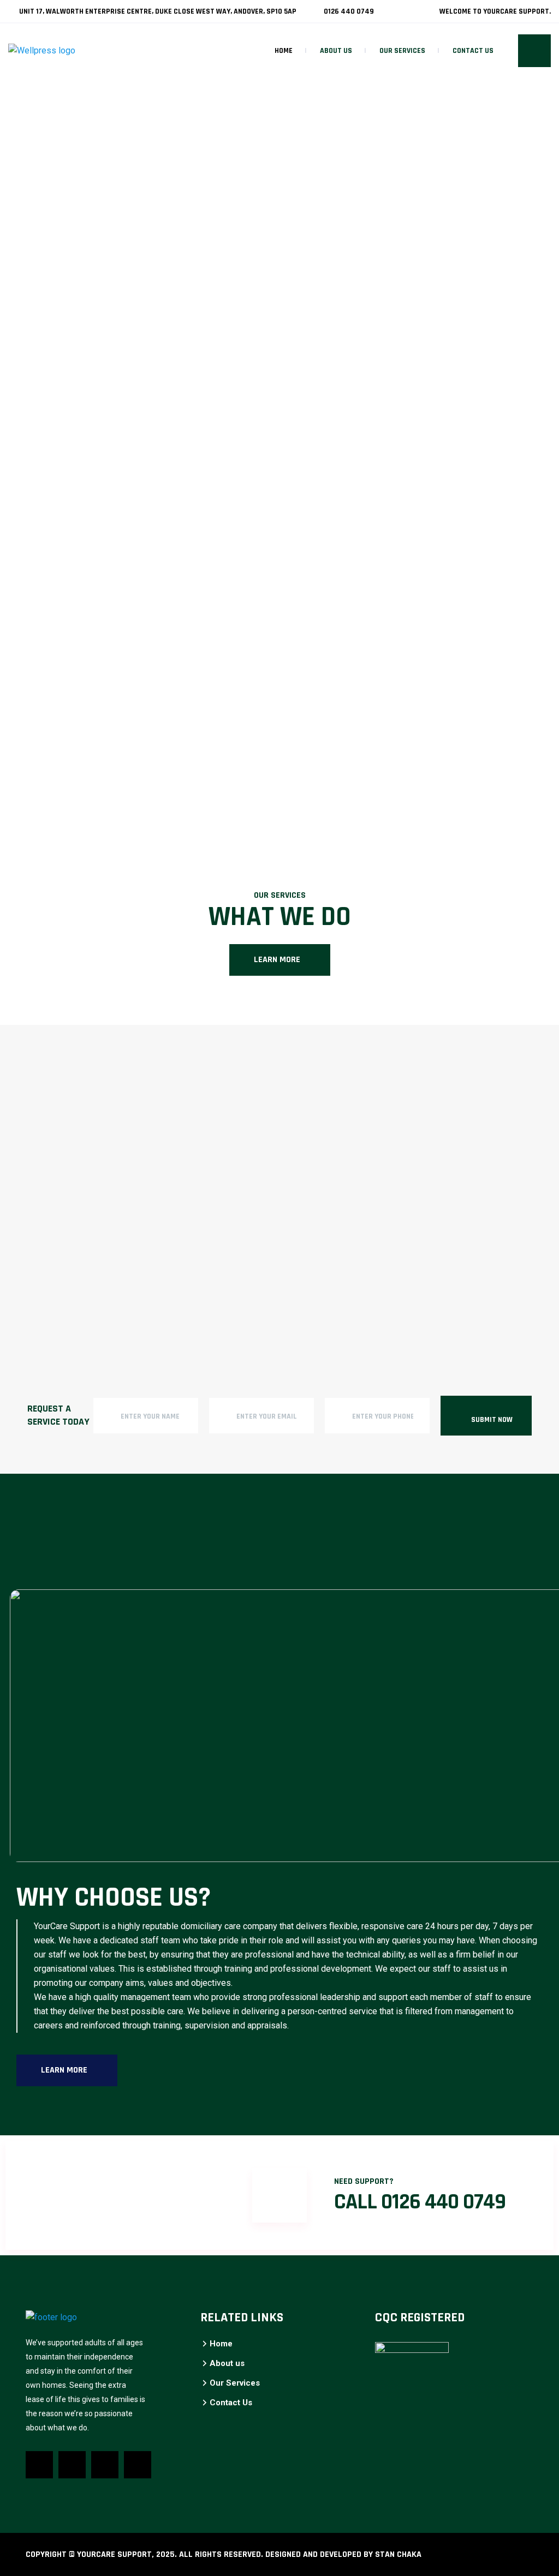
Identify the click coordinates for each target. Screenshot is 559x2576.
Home (284, 51)
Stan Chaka (398, 2554)
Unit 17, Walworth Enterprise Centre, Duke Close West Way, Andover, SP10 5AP (157, 11)
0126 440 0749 (348, 11)
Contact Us (473, 51)
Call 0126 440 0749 (420, 2202)
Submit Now (492, 1420)
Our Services (402, 51)
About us (336, 51)
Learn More (277, 960)
